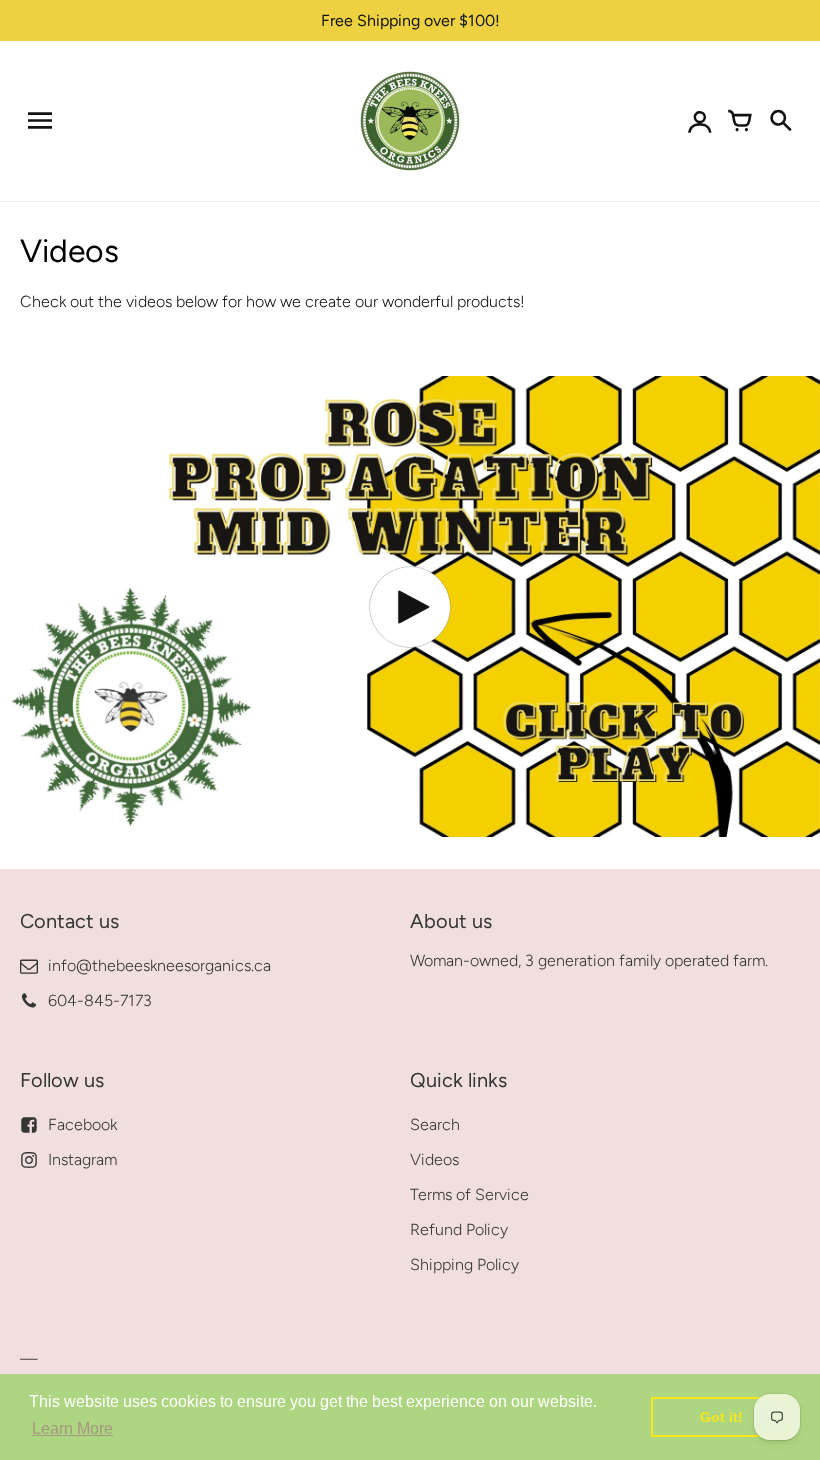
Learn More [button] (72, 1428)
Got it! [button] (721, 1417)
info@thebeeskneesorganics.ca (159, 965)
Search (435, 1124)
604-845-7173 (100, 1000)
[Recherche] (780, 121)
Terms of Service (469, 1194)
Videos (434, 1159)
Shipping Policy (464, 1264)
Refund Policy (459, 1229)
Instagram (82, 1159)
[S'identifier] (700, 121)
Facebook (82, 1124)
